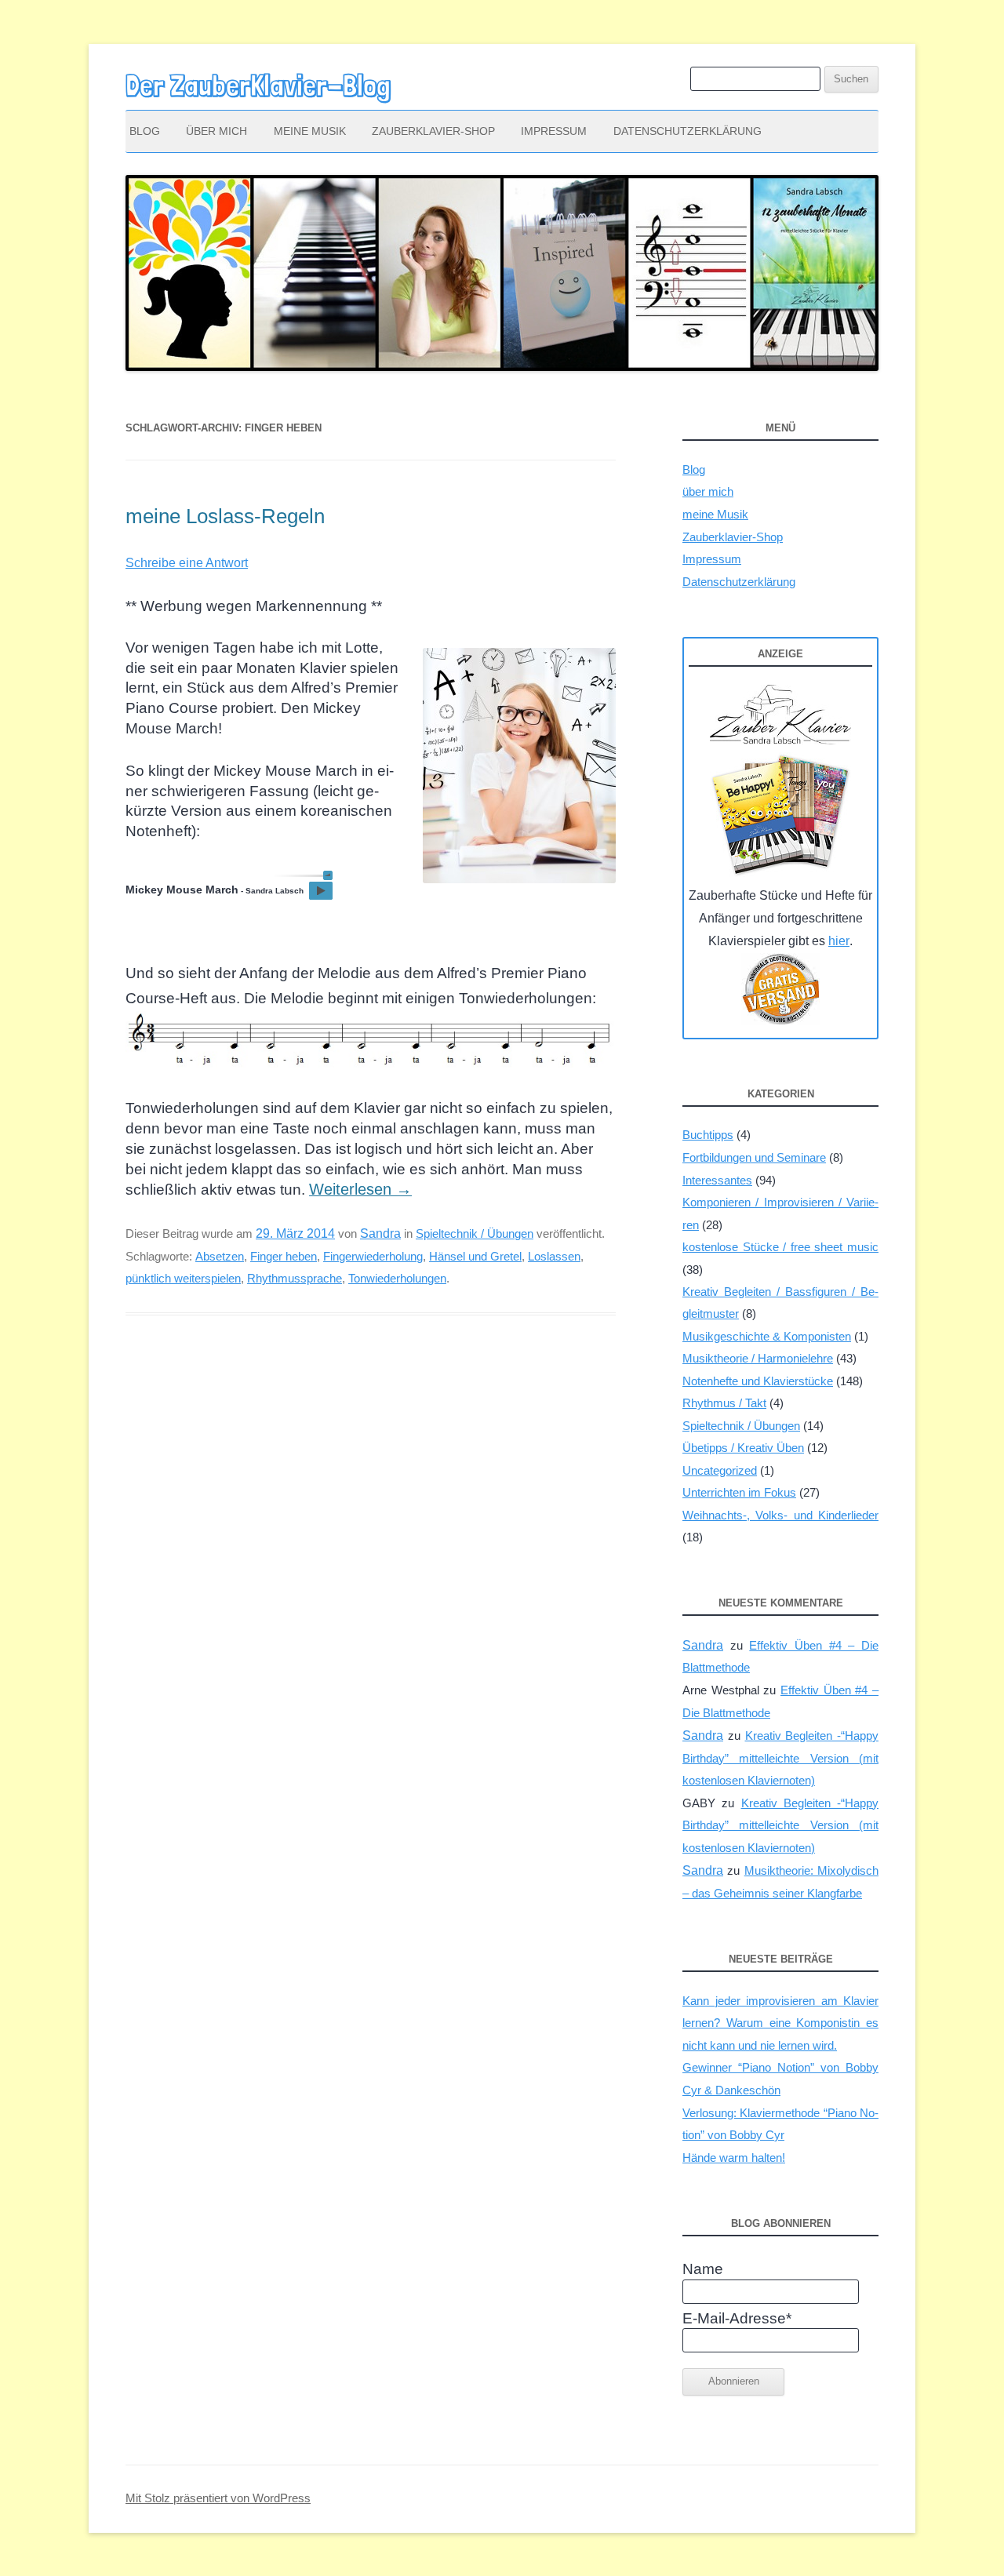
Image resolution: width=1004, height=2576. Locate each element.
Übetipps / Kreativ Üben (743, 1448)
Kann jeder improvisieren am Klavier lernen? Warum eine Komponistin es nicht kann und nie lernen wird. (780, 2023)
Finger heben (284, 1256)
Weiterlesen (360, 1189)
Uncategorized (720, 1470)
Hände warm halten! (734, 2158)
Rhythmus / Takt (724, 1403)
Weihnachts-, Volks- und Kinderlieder (780, 1515)
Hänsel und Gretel (475, 1256)
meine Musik (310, 131)
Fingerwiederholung (373, 1256)
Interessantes (717, 1180)
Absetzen (220, 1256)
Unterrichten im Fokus (739, 1492)
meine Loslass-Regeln (225, 516)
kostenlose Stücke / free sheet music (780, 1247)
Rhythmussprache (295, 1278)
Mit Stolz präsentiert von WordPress (218, 2498)
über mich (216, 131)
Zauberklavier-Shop (433, 131)
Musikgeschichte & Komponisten (767, 1336)
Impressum (554, 131)
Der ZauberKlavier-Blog (258, 86)
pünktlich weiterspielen (183, 1278)
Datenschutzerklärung (688, 131)
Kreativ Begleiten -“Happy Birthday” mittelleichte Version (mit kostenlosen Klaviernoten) (780, 1758)
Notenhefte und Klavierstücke (758, 1381)
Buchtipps (708, 1135)
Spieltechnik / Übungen (475, 1233)
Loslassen (554, 1256)
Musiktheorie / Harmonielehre (758, 1358)
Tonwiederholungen (397, 1278)
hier (839, 941)
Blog (145, 131)
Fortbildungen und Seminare (754, 1157)
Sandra (380, 1233)
